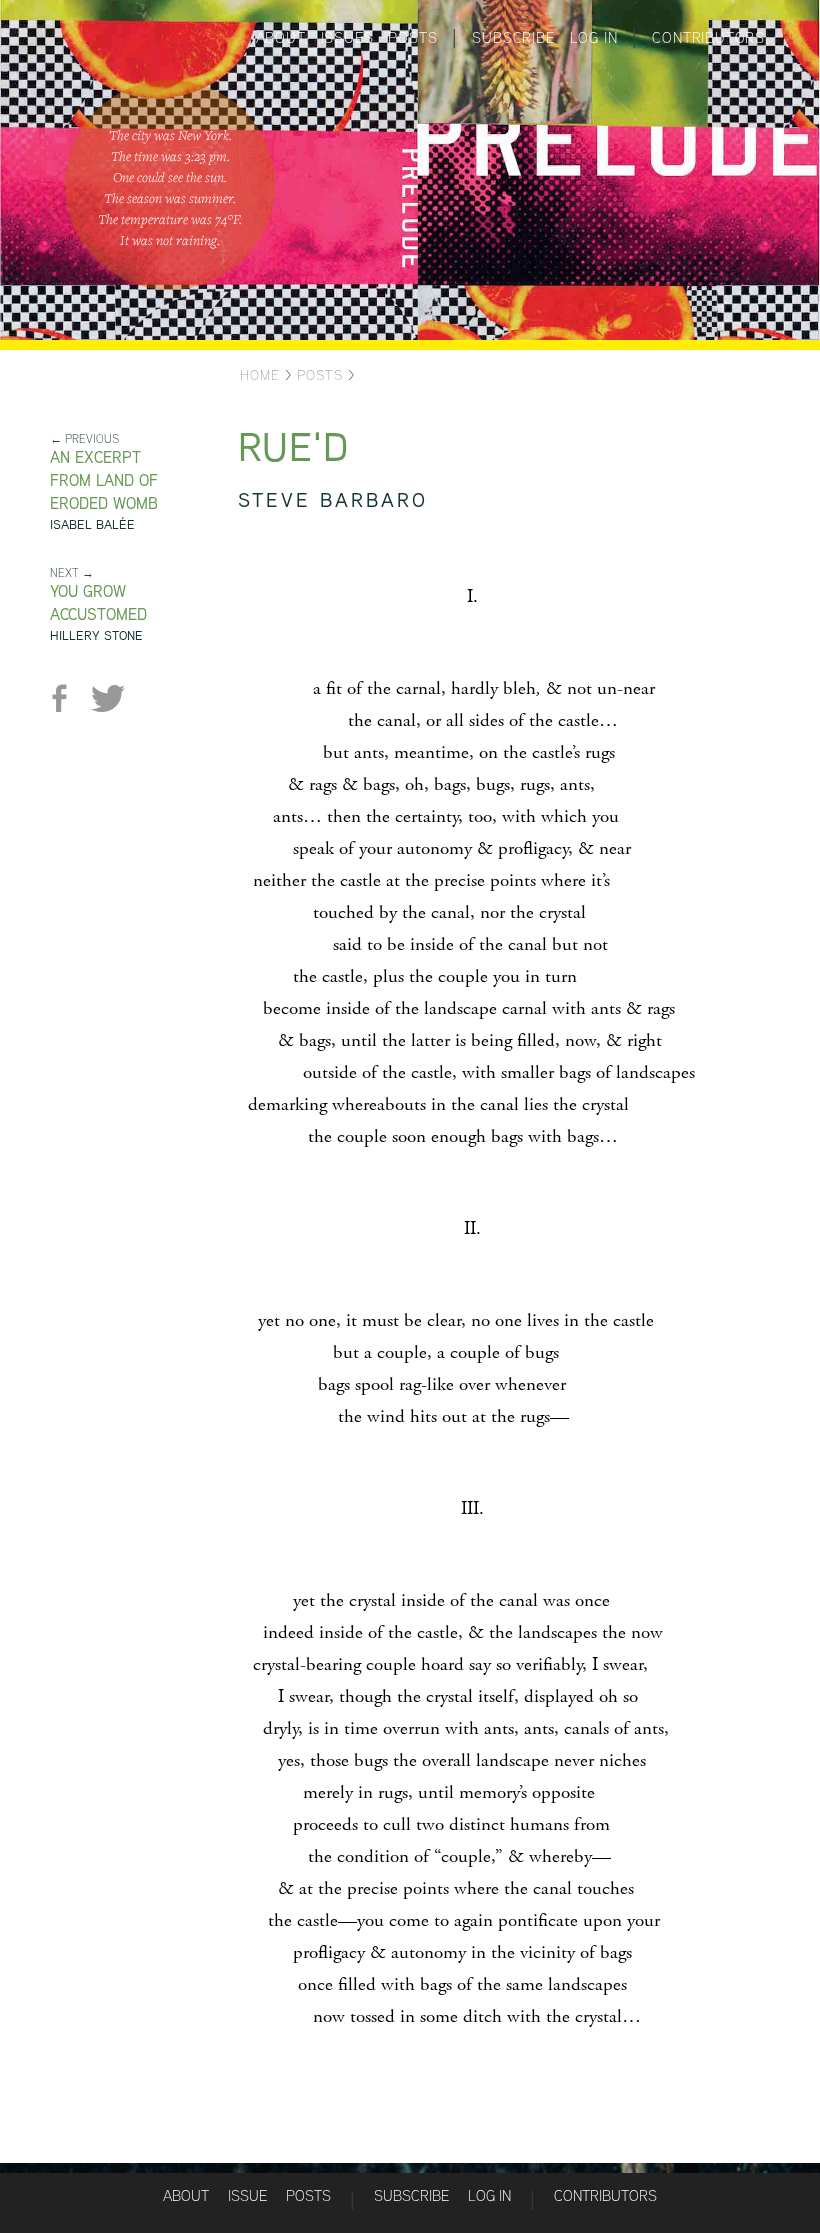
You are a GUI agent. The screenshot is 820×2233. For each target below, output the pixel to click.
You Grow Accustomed (98, 603)
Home (260, 375)
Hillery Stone (96, 635)
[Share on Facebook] (67, 698)
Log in (594, 37)
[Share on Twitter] (107, 698)
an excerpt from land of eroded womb (104, 480)
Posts (412, 37)
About (281, 37)
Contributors (708, 37)
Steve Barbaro (333, 499)
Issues (347, 37)
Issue (247, 2195)
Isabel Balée (92, 524)
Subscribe (513, 37)
